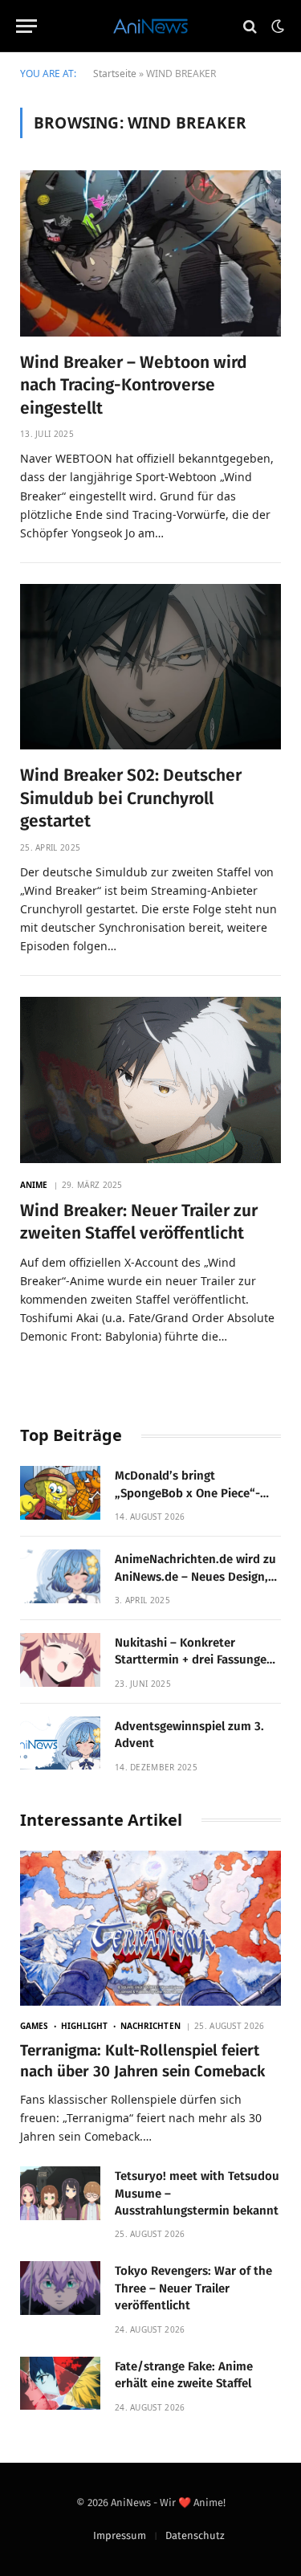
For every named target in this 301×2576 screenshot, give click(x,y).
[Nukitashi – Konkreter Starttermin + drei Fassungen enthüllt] (60, 1660)
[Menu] (26, 26)
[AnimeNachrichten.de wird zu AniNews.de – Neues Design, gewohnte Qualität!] (60, 1576)
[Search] (250, 26)
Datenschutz (195, 2535)
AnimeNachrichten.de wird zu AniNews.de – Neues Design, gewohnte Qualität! (195, 1576)
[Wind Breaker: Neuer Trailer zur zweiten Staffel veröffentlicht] (150, 1080)
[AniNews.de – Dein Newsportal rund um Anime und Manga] (150, 26)
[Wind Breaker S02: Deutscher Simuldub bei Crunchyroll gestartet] (150, 667)
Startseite (115, 73)
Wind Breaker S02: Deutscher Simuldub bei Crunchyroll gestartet (131, 798)
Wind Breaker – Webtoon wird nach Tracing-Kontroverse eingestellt (134, 385)
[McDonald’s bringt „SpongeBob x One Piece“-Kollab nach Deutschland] (60, 1493)
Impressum (120, 2535)
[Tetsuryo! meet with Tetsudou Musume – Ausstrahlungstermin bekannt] (60, 2193)
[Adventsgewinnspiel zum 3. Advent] (60, 1743)
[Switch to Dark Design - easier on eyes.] (276, 27)
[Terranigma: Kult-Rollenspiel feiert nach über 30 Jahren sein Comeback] (150, 1928)
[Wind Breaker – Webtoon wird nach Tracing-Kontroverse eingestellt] (150, 253)
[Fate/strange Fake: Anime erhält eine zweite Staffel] (60, 2384)
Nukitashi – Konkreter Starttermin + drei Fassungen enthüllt (194, 1660)
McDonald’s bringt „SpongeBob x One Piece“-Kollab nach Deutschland (187, 1493)
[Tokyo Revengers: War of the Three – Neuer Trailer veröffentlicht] (60, 2288)
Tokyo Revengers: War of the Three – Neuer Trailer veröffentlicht (193, 2288)
